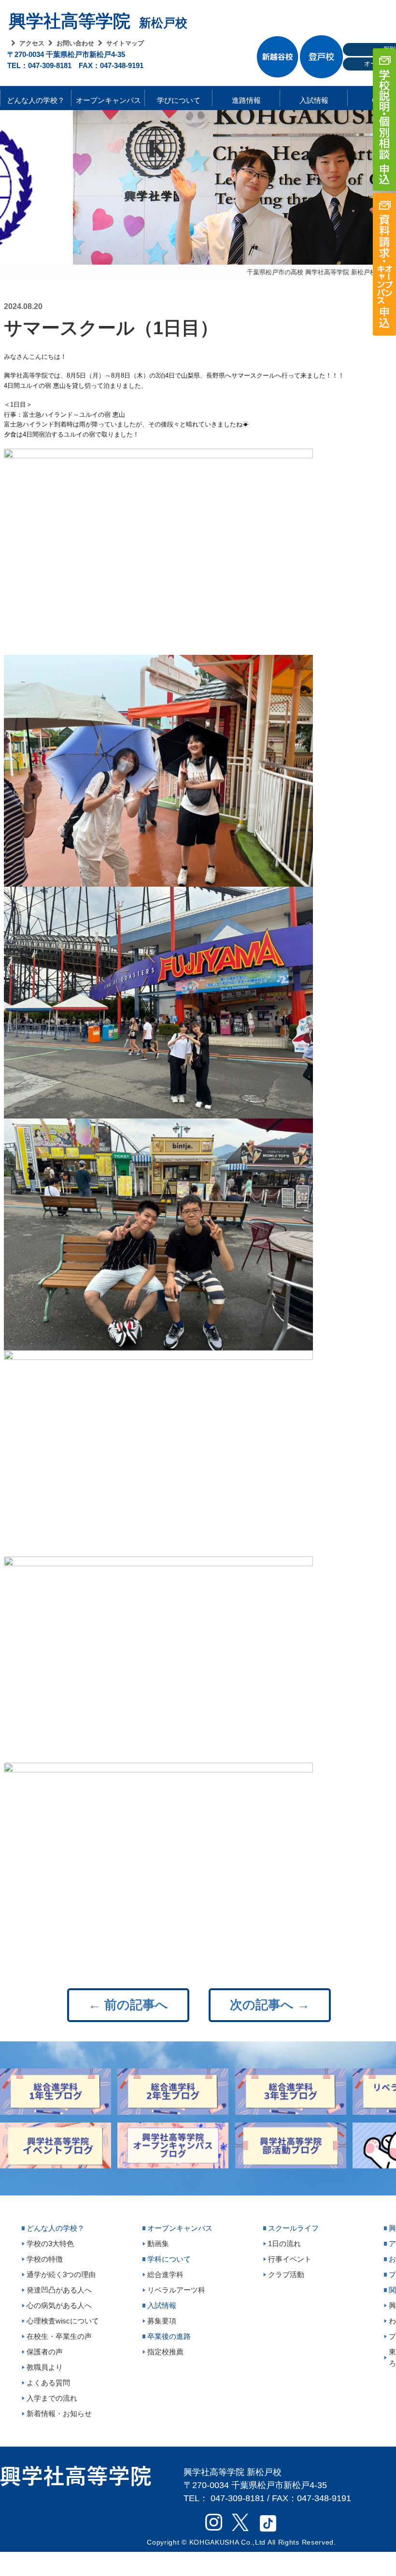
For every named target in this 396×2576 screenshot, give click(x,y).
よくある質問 (48, 2383)
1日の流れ (284, 2243)
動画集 (158, 2243)
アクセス (32, 43)
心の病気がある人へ (59, 2305)
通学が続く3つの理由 (61, 2274)
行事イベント (290, 2259)
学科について (169, 2259)
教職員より (45, 2367)
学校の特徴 (45, 2259)
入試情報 (314, 98)
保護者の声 (45, 2352)
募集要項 (162, 2321)
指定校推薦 (165, 2352)
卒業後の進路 (169, 2336)
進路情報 (246, 98)
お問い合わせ (75, 43)
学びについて (179, 98)
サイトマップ (125, 43)
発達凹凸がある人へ (59, 2290)
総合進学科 (165, 2274)
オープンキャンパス (108, 98)
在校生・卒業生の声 (59, 2336)
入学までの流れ (52, 2398)
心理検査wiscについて (63, 2321)
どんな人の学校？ (36, 98)
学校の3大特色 (50, 2243)
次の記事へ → (270, 2005)
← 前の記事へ (128, 2005)
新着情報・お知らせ (59, 2413)
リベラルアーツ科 (176, 2290)
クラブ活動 (286, 2274)
